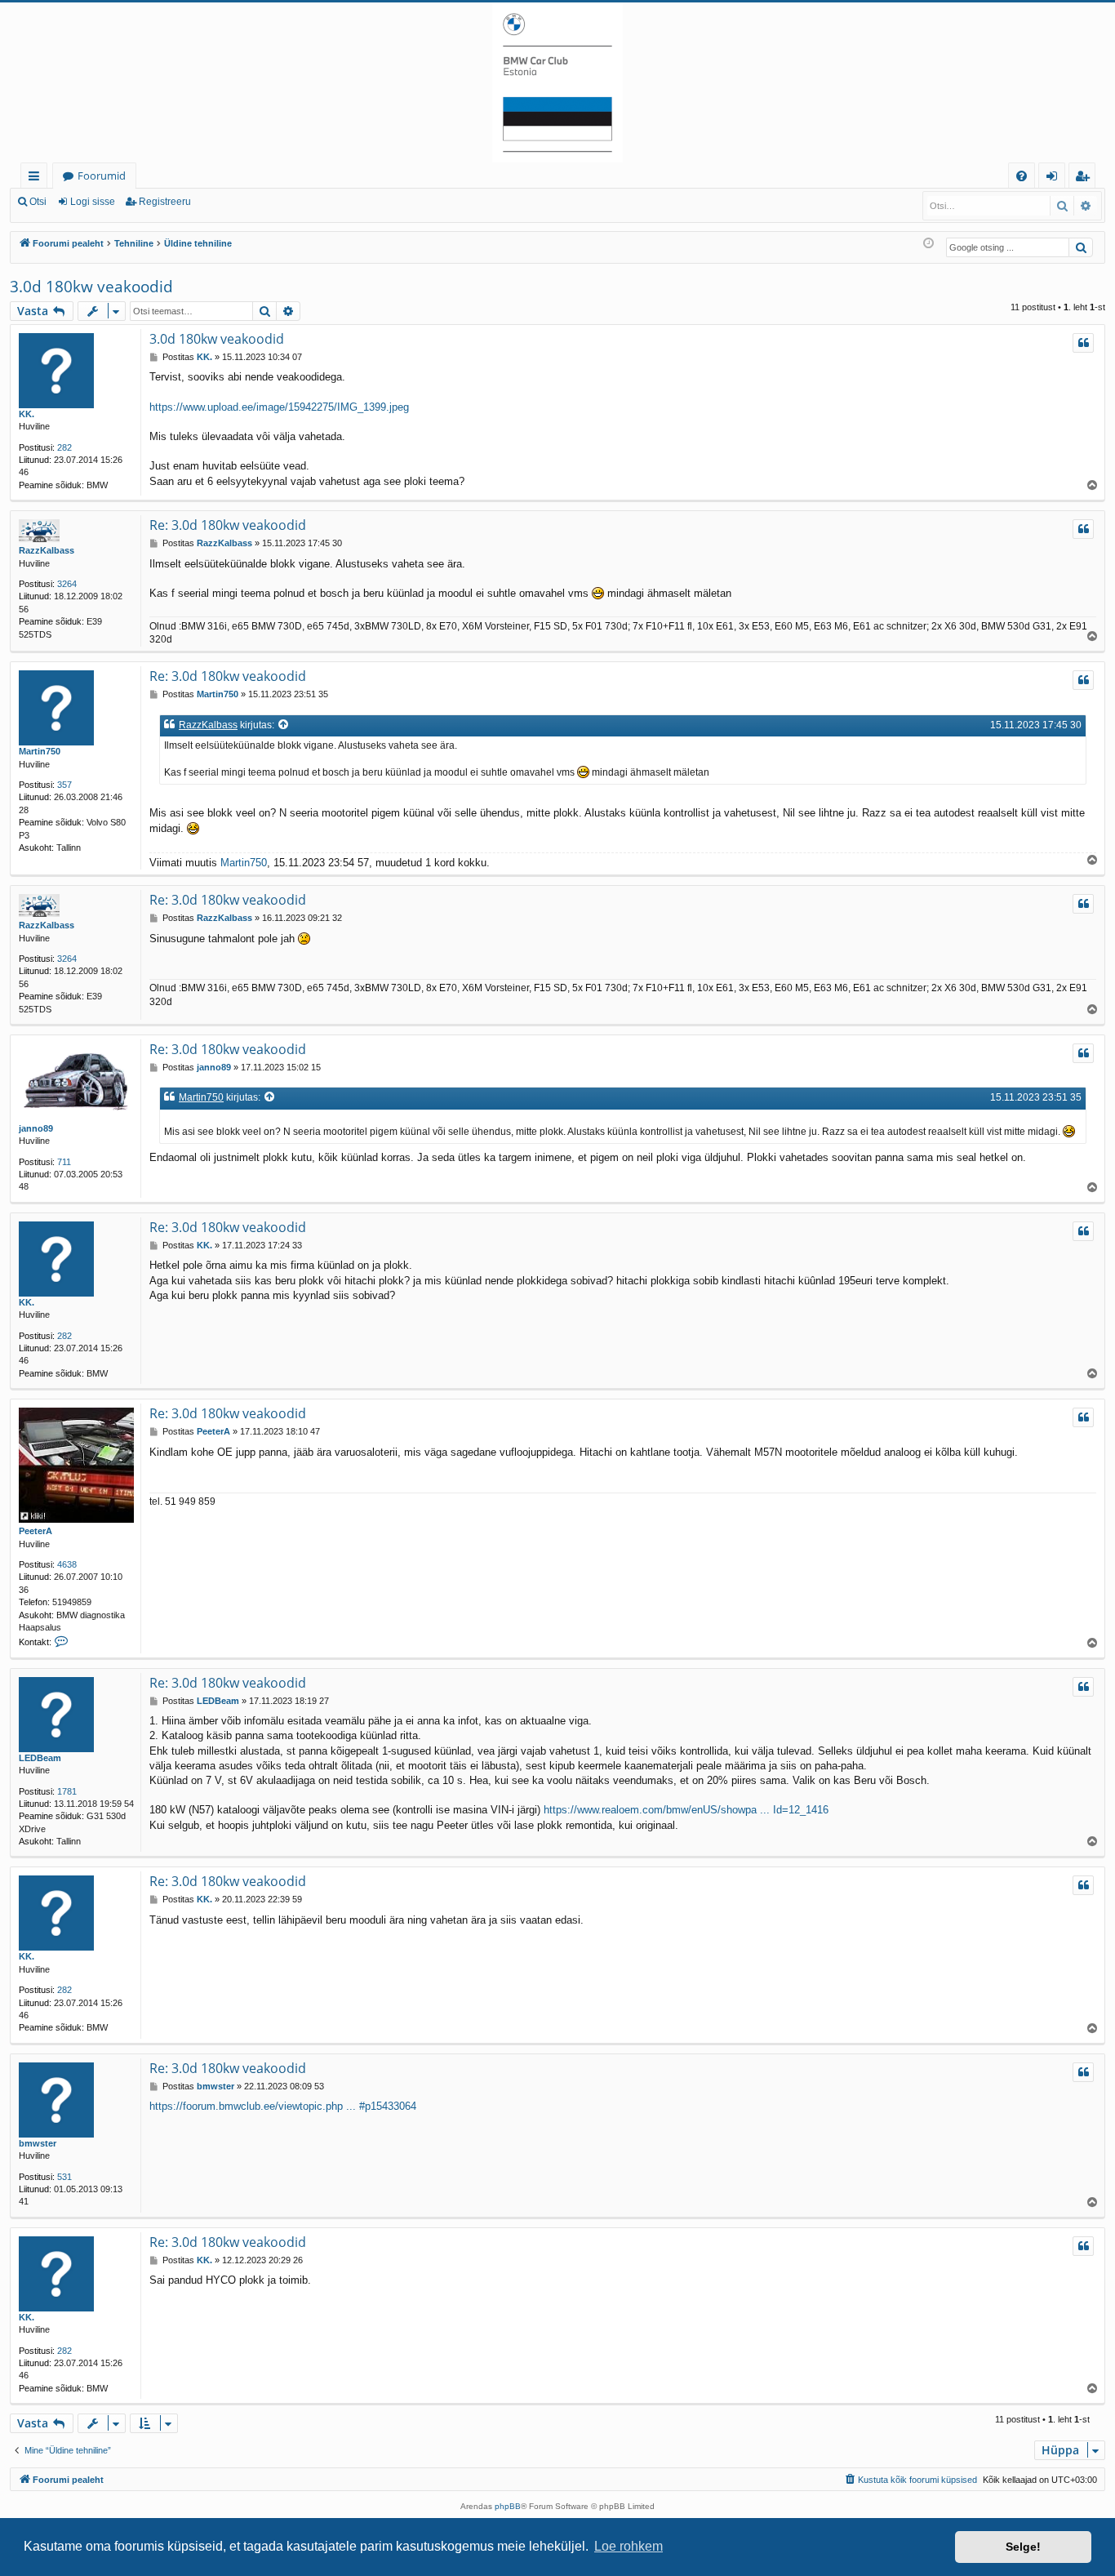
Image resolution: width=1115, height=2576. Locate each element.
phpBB (508, 2506)
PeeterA (36, 1531)
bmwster (38, 2143)
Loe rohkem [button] (629, 2546)
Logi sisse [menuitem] (1055, 178)
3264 (67, 584)
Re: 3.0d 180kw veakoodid (228, 525)
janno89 (36, 1128)
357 (64, 785)
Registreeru (165, 202)
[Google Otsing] (1081, 247)
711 (64, 1162)
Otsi (38, 202)
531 (64, 2177)
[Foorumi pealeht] (557, 82)
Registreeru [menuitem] (1086, 178)
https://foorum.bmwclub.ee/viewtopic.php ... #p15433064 (283, 2106)
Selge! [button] (1023, 2547)
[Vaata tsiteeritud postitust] (284, 725)
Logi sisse (93, 202)
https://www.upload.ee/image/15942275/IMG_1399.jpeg (279, 407)
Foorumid (102, 176)
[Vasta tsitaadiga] (1083, 343)
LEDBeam (40, 1758)
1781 (67, 1791)
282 (64, 447)
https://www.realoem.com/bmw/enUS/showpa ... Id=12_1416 (686, 1810)
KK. (27, 414)
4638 (67, 1564)
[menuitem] (1022, 176)
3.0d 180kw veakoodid (91, 287)
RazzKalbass (47, 550)
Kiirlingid (37, 178)
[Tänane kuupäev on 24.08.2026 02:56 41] (928, 244)
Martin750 (40, 751)
